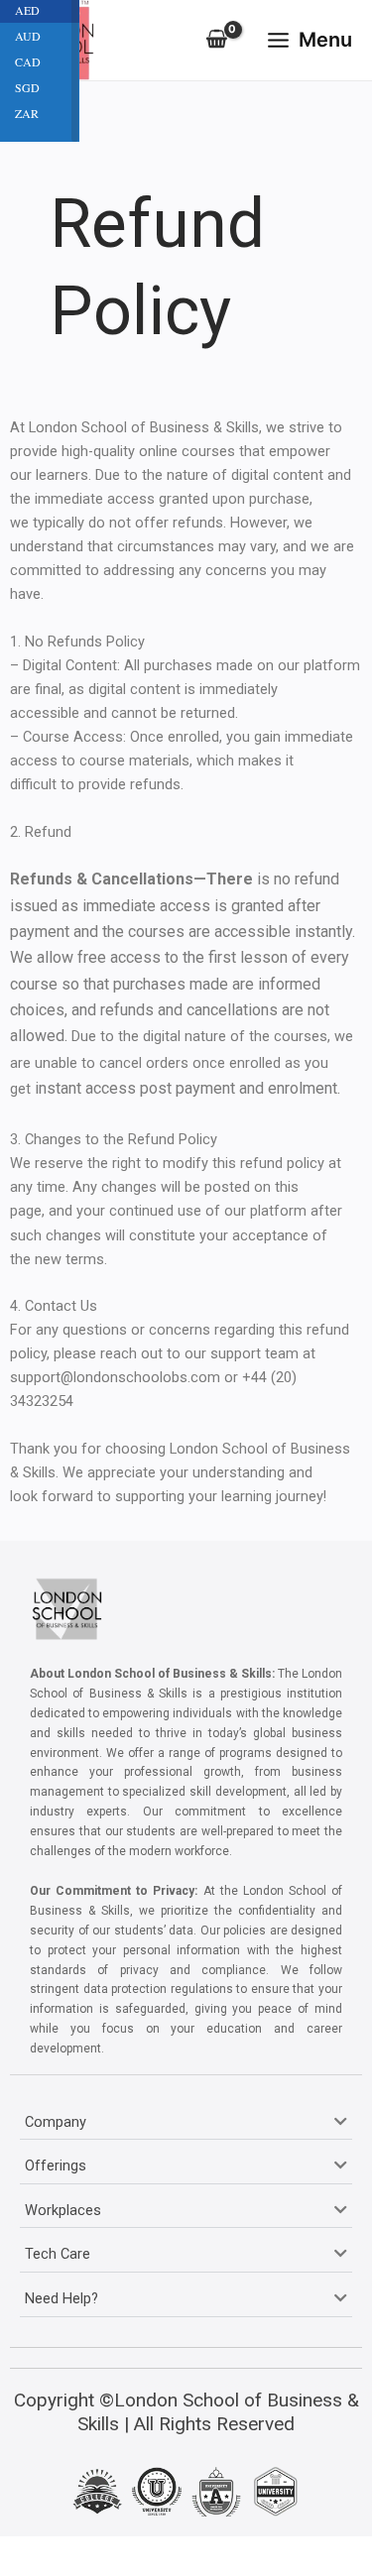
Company (56, 2122)
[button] (186, 2123)
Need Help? (62, 2298)
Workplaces (63, 2210)
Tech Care (58, 2254)
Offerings (56, 2166)
